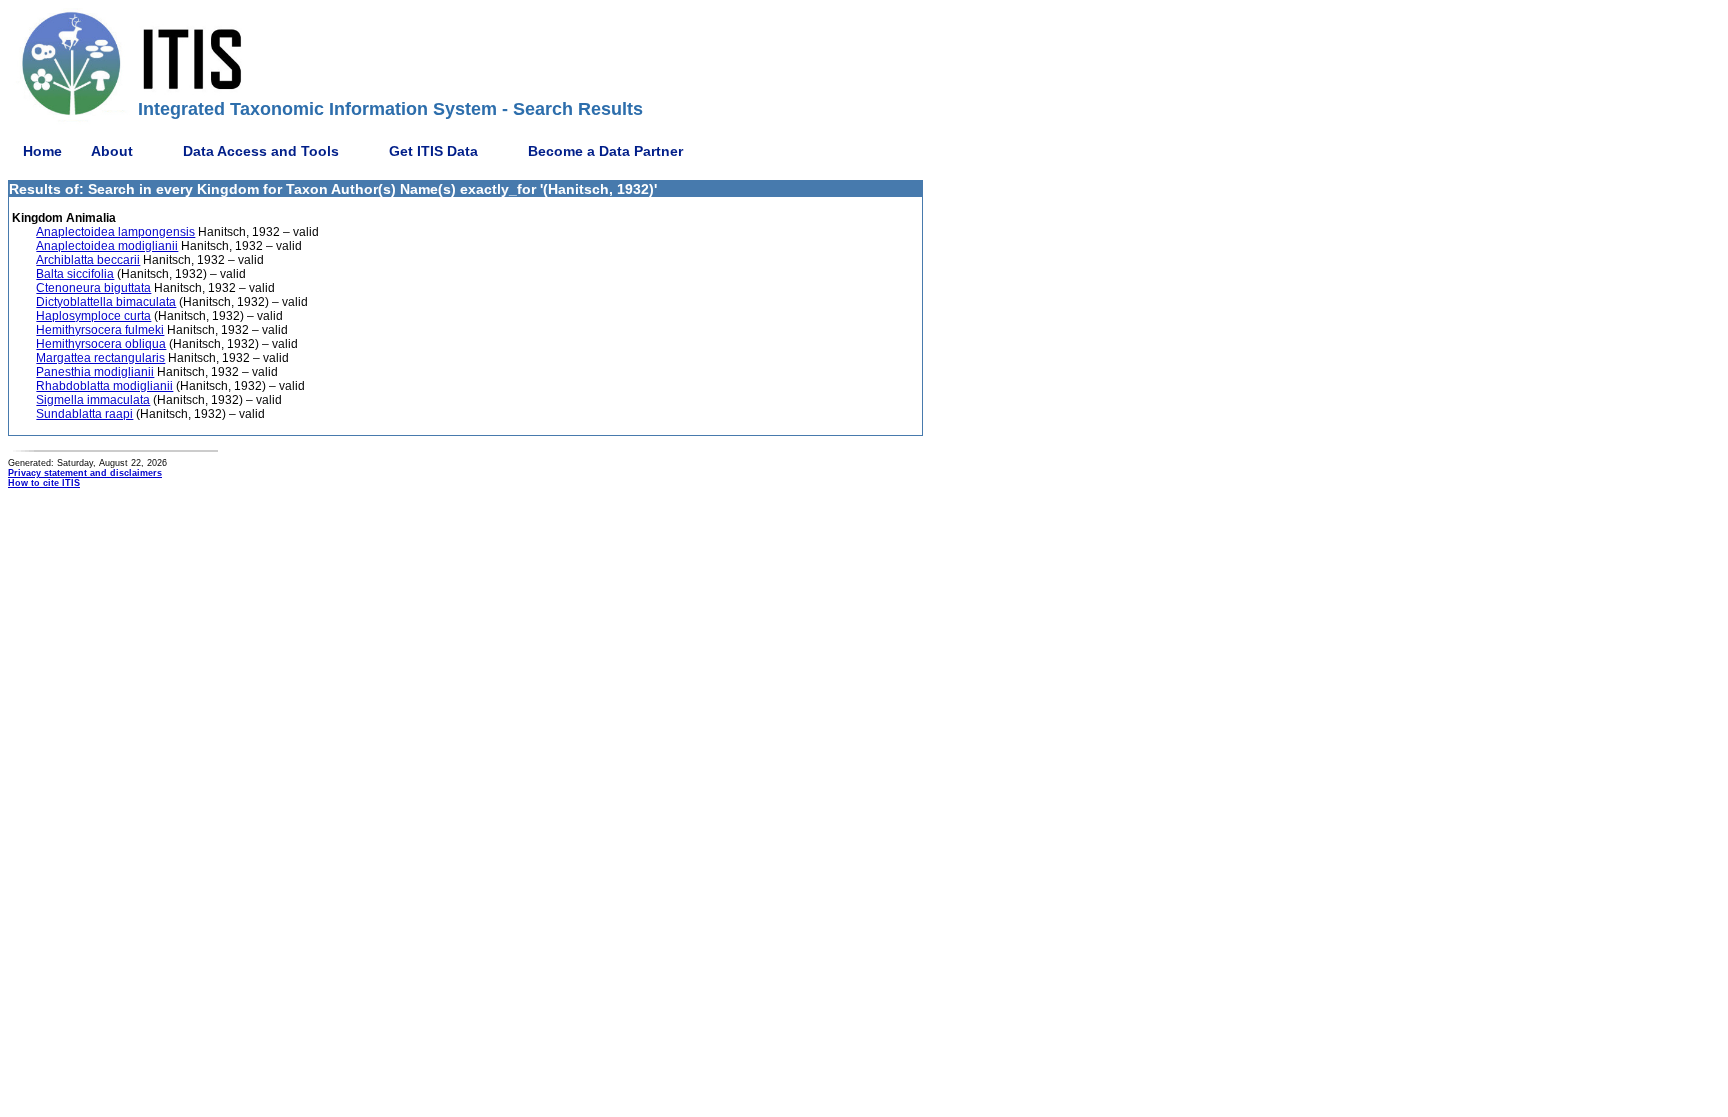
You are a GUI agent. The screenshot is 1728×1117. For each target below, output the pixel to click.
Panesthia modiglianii (95, 372)
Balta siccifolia (75, 274)
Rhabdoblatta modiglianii (104, 386)
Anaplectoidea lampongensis (115, 232)
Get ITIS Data (433, 151)
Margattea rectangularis (100, 358)
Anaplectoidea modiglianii (107, 246)
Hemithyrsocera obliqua (101, 344)
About (112, 151)
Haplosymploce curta (93, 316)
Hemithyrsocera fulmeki (100, 330)
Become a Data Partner (605, 151)
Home (42, 151)
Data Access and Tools (261, 151)
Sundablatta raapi (84, 414)
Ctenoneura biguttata (93, 288)
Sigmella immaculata (93, 400)
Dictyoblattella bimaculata (106, 302)
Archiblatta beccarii (88, 260)
